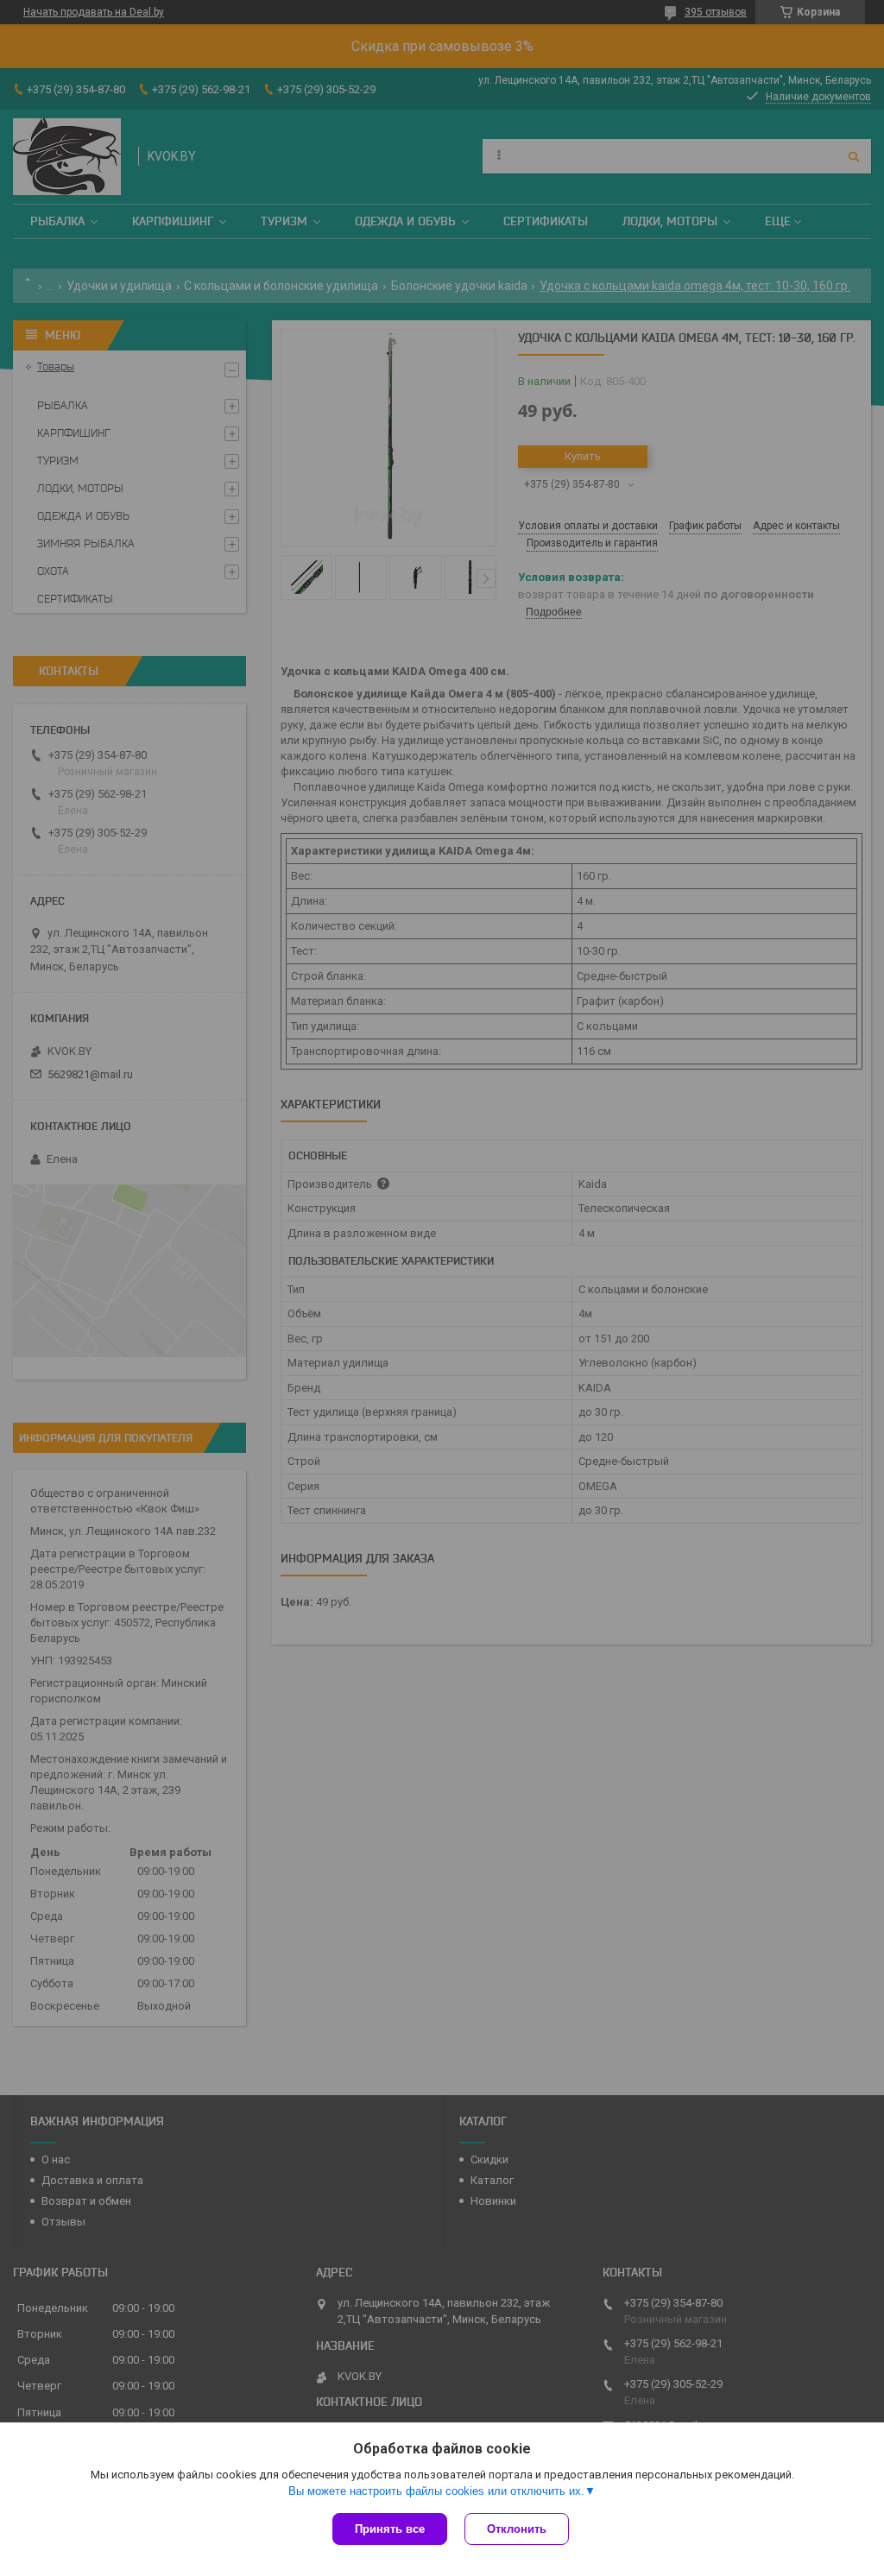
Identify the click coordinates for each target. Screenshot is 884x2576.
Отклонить (517, 2529)
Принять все (390, 2529)
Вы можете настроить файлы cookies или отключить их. (436, 2491)
